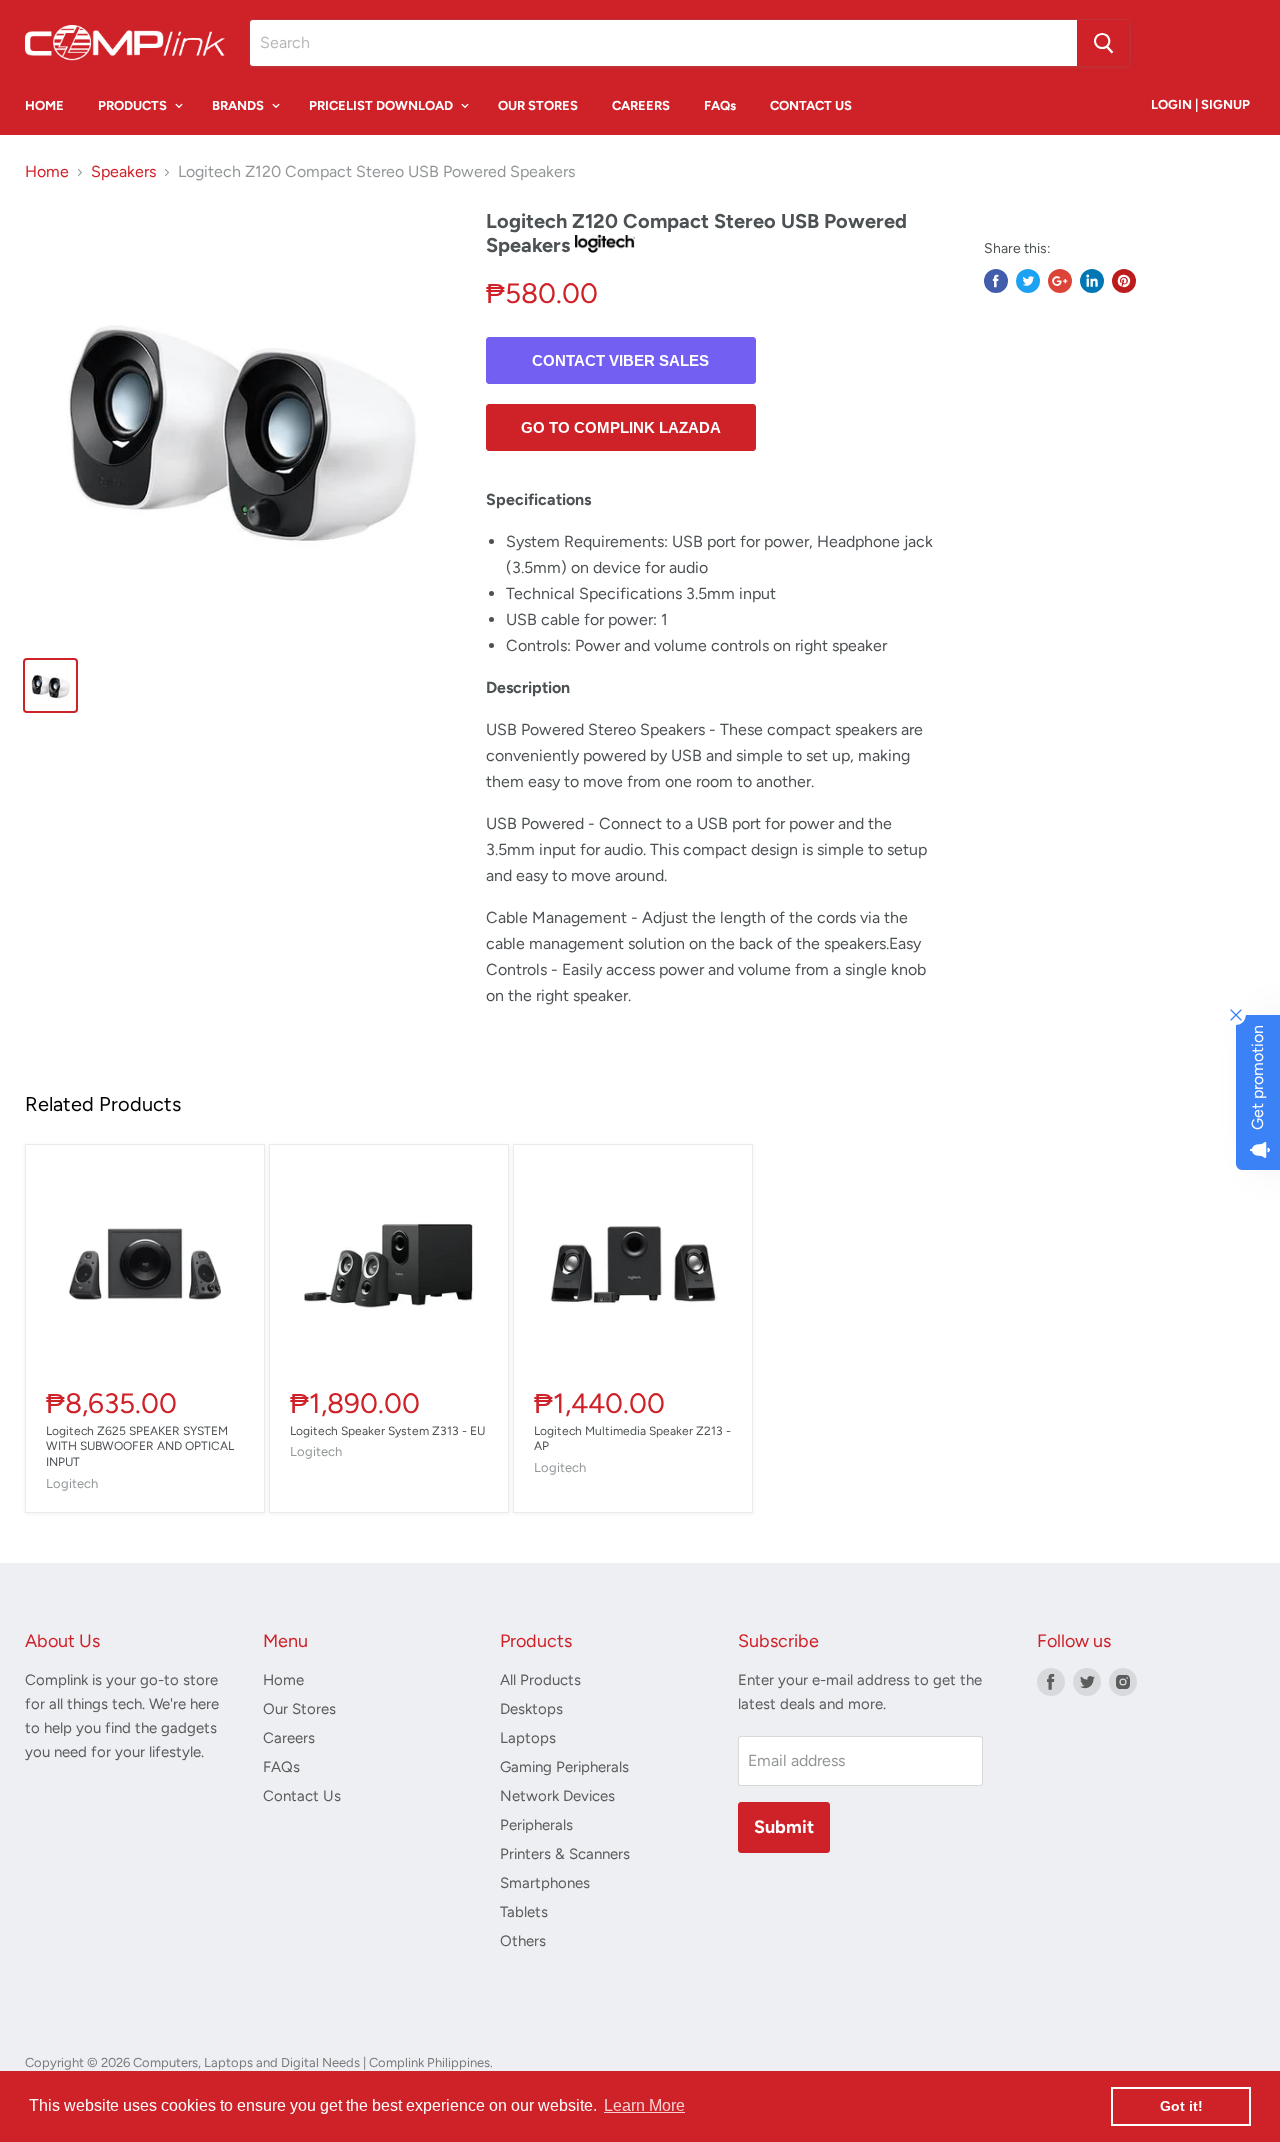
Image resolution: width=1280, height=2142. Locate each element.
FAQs (720, 105)
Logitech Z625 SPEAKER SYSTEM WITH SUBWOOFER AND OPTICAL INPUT (140, 1447)
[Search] (1103, 43)
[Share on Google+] (1060, 281)
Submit (784, 1827)
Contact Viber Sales (620, 360)
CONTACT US (811, 105)
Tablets (524, 1912)
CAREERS (641, 105)
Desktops (531, 1709)
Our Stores (299, 1709)
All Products (540, 1680)
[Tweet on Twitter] (1028, 281)
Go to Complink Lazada (621, 427)
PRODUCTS (134, 105)
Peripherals (536, 1825)
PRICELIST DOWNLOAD (382, 105)
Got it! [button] (1181, 2106)
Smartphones (545, 1883)
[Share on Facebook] (996, 281)
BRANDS (239, 105)
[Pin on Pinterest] (1124, 281)
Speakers (123, 172)
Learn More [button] (644, 2105)
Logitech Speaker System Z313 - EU (387, 1431)
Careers (289, 1738)
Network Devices (557, 1796)
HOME (44, 105)
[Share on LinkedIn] (1092, 281)
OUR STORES (538, 105)
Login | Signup (1200, 104)
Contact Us (302, 1796)
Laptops (528, 1738)
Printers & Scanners (565, 1854)
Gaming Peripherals (564, 1767)
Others (523, 1941)
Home (47, 172)
